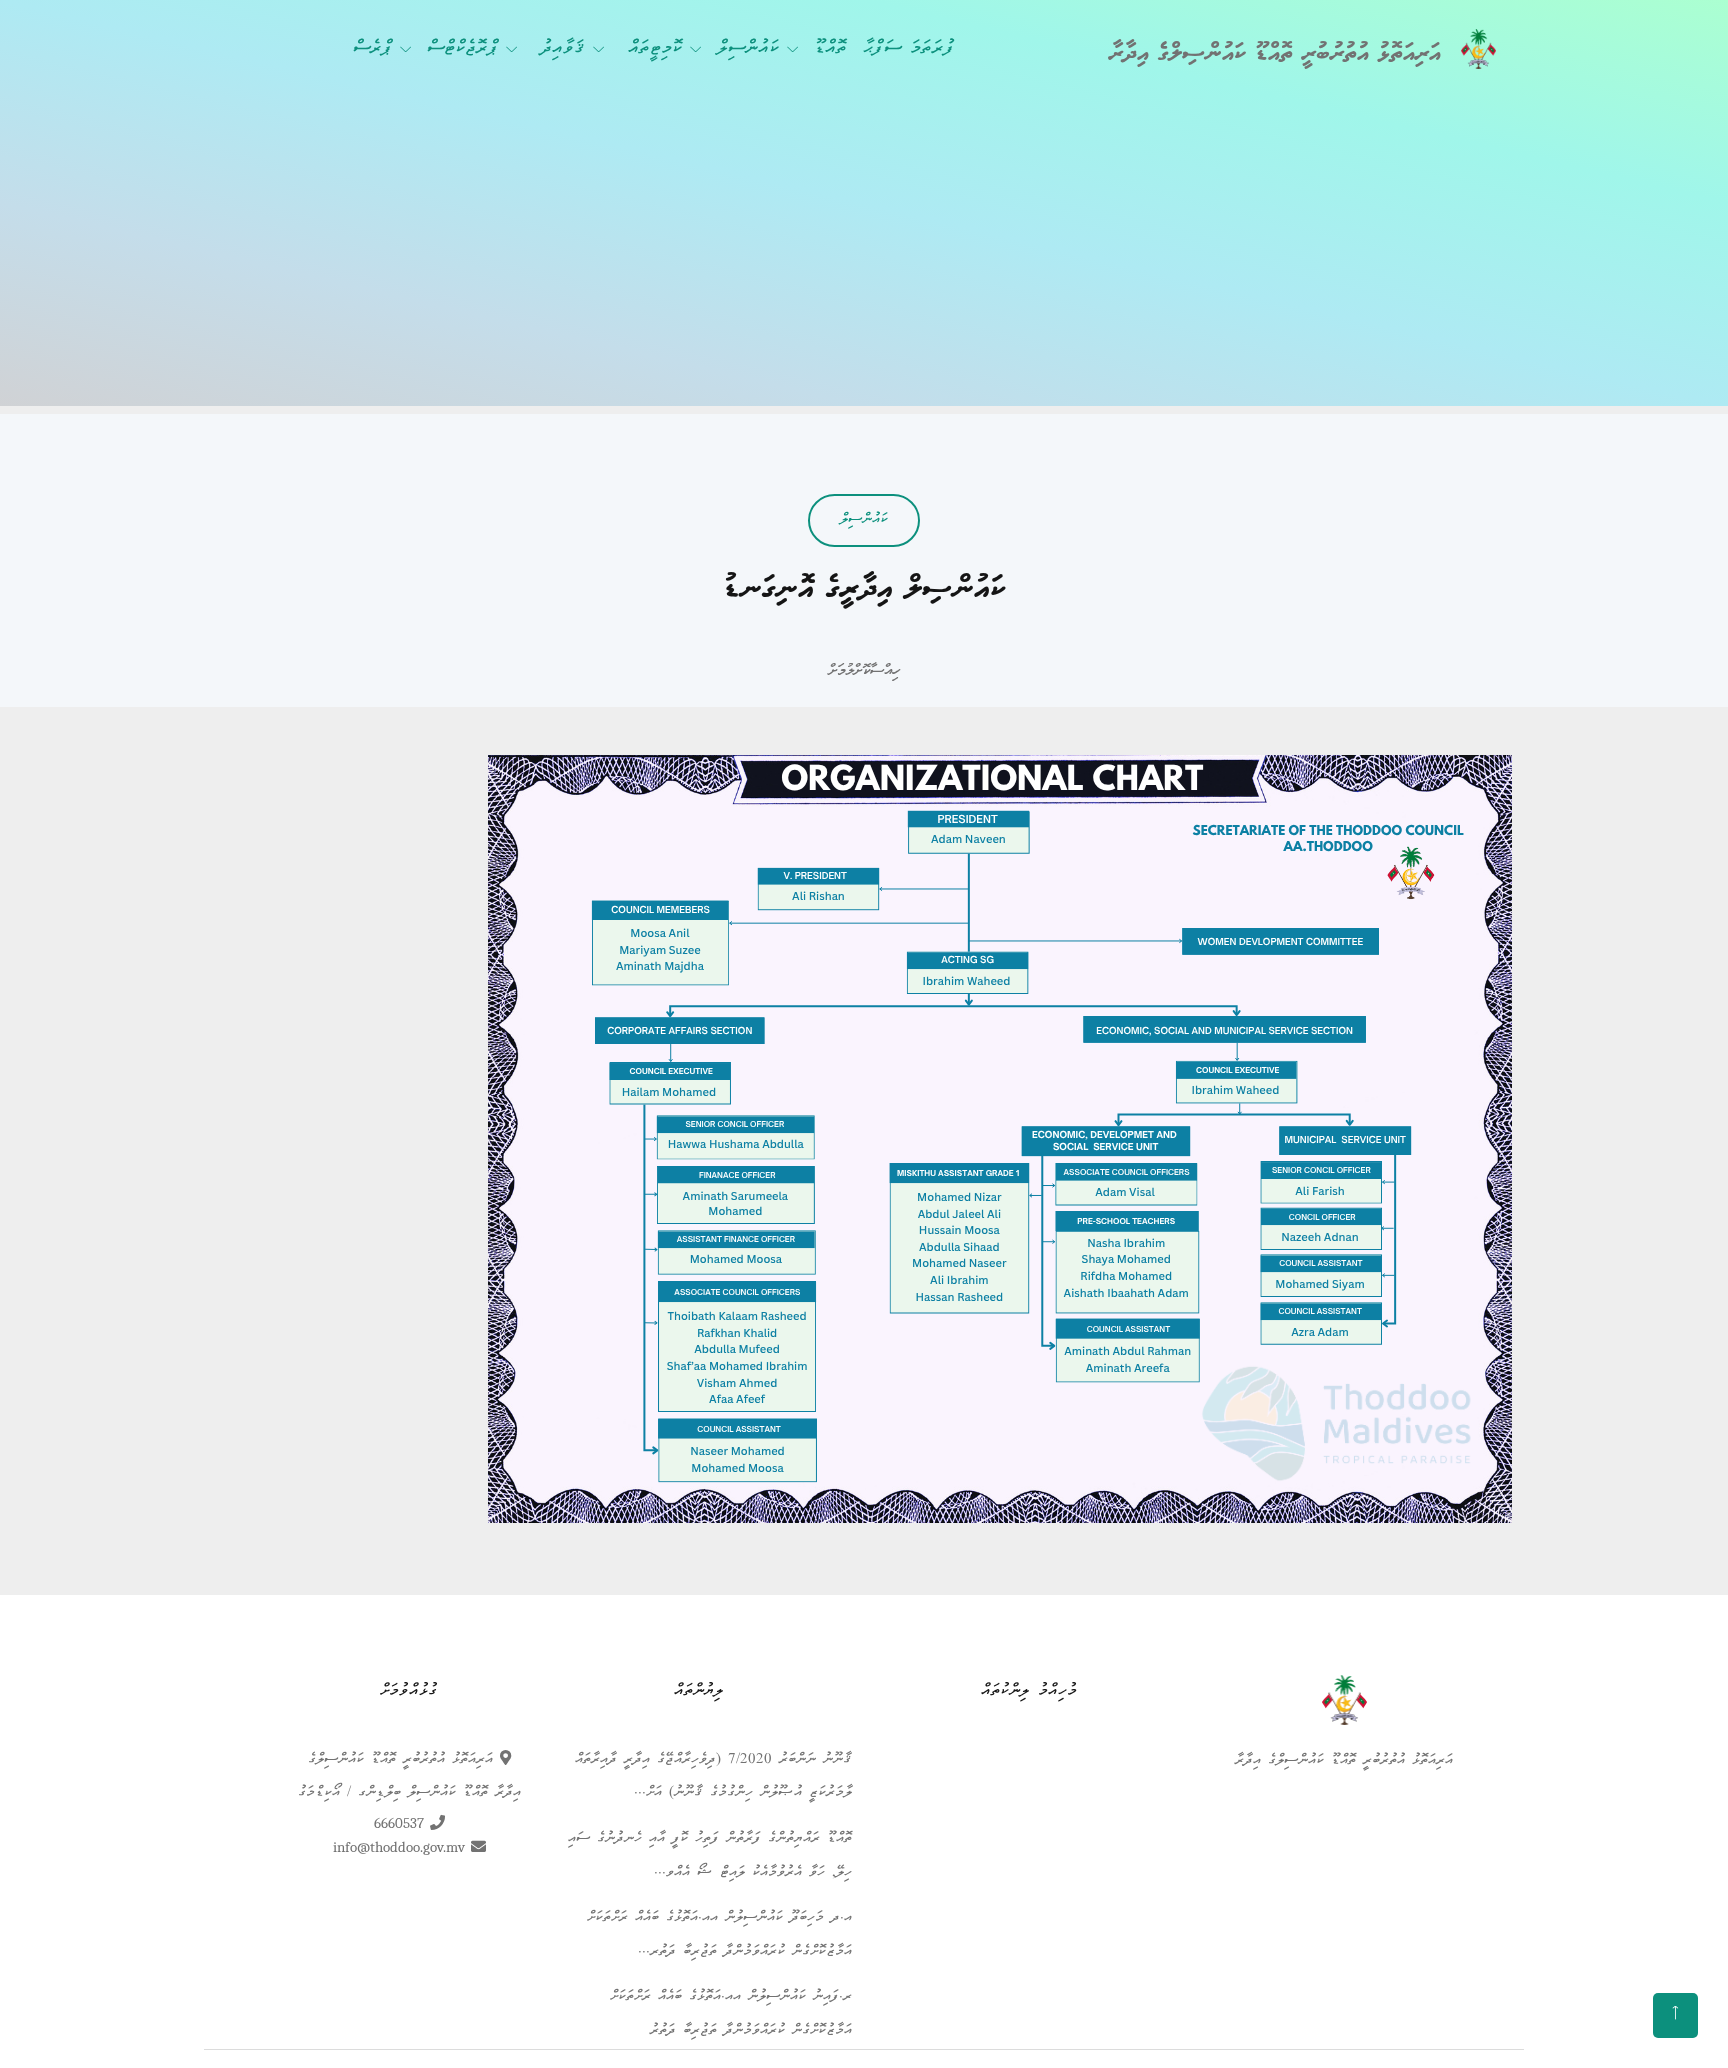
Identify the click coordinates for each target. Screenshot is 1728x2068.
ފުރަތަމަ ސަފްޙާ (909, 49)
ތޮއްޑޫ (830, 49)
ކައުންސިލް (748, 49)
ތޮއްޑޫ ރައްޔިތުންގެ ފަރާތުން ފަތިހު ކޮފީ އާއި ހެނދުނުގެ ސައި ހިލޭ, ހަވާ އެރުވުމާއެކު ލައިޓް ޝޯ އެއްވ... (710, 1856)
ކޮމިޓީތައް (655, 49)
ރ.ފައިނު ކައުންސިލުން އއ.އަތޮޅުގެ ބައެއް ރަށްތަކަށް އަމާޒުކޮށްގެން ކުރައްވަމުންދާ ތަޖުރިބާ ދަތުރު (731, 2014)
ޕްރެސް (372, 49)
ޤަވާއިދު (563, 49)
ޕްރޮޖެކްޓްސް (462, 49)
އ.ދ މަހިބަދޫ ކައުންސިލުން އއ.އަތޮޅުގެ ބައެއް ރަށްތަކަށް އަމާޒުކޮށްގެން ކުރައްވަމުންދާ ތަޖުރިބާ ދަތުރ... (719, 1935)
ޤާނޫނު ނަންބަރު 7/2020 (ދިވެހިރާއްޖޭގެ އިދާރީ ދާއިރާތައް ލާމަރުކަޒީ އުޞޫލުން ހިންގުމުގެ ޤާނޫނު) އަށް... (713, 1777)
